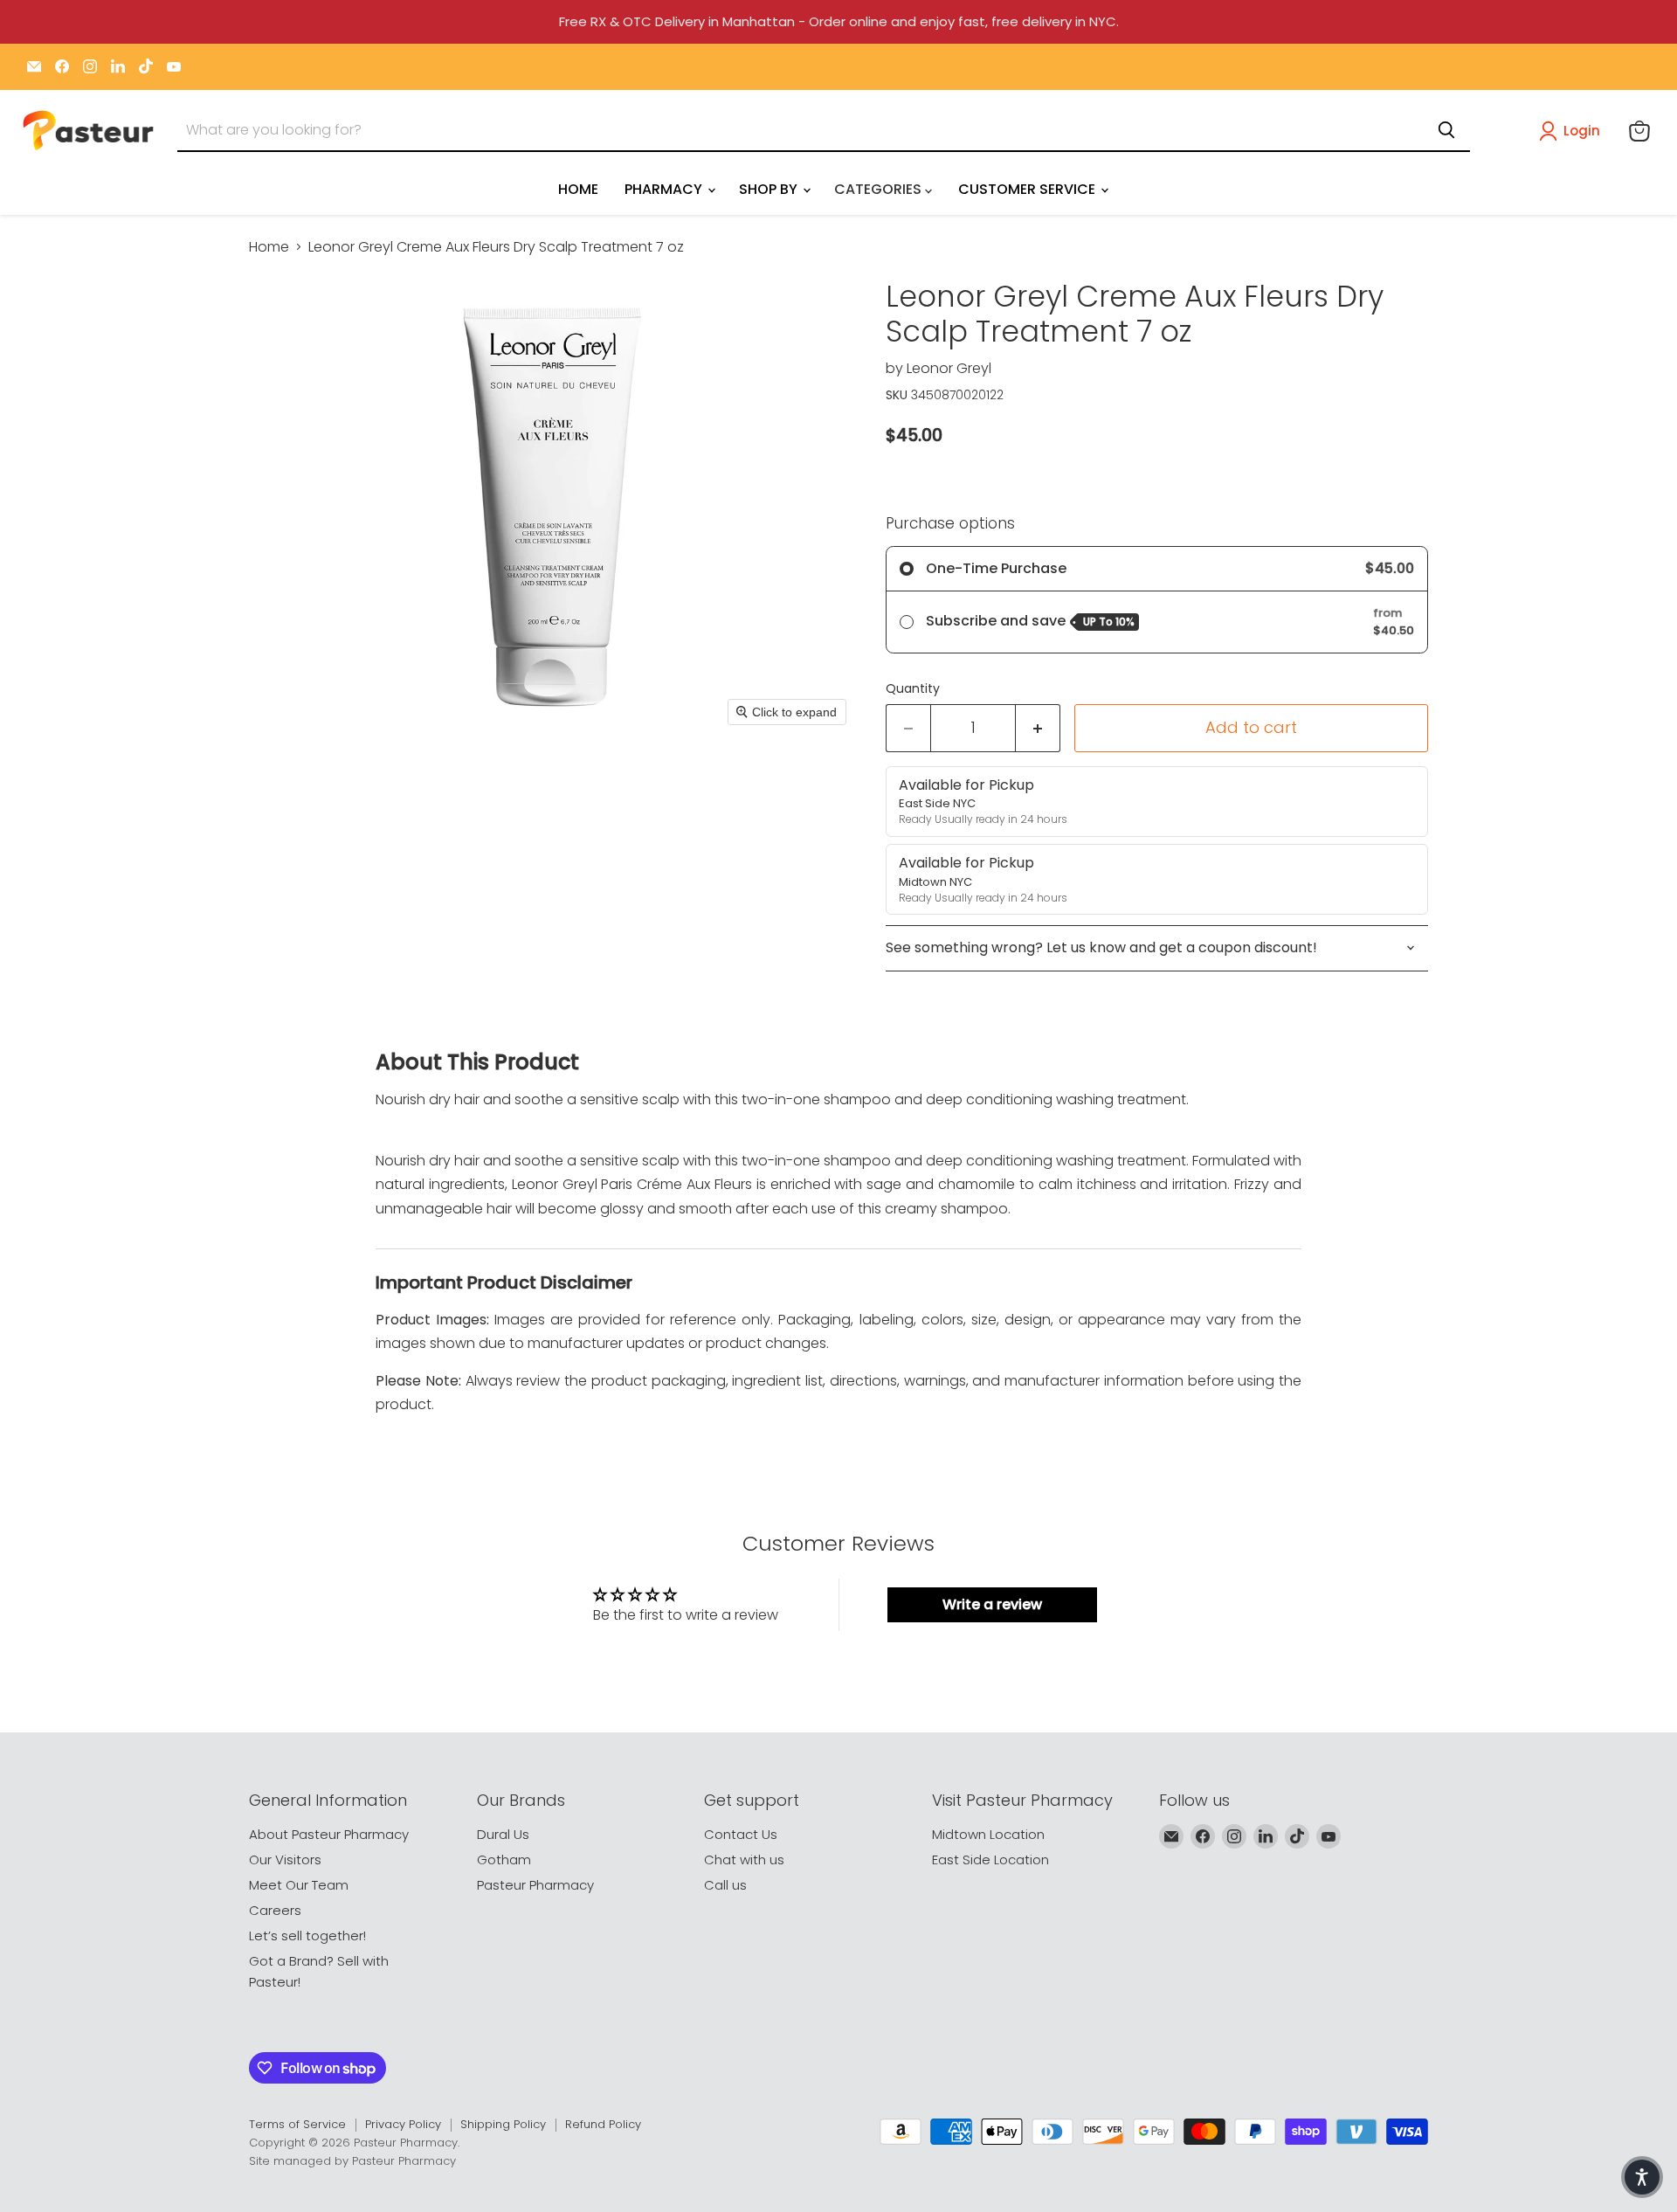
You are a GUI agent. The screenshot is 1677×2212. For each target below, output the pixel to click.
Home (269, 247)
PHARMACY (665, 189)
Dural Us (503, 1834)
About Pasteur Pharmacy (329, 1834)
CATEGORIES (880, 189)
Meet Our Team (299, 1885)
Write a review (992, 1604)
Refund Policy (603, 2124)
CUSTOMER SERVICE (1028, 189)
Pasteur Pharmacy (535, 1885)
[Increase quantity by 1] (1038, 728)
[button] (1573, 131)
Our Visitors (285, 1859)
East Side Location (990, 1859)
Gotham (504, 1859)
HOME (578, 189)
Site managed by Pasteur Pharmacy (352, 2161)
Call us (725, 1885)
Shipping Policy (503, 2124)
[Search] (1446, 130)
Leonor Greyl (949, 368)
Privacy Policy (403, 2124)
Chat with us (744, 1859)
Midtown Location (988, 1834)
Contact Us (741, 1834)
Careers (275, 1910)
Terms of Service (297, 2124)
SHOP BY (770, 189)
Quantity (913, 688)
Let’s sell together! (307, 1935)
